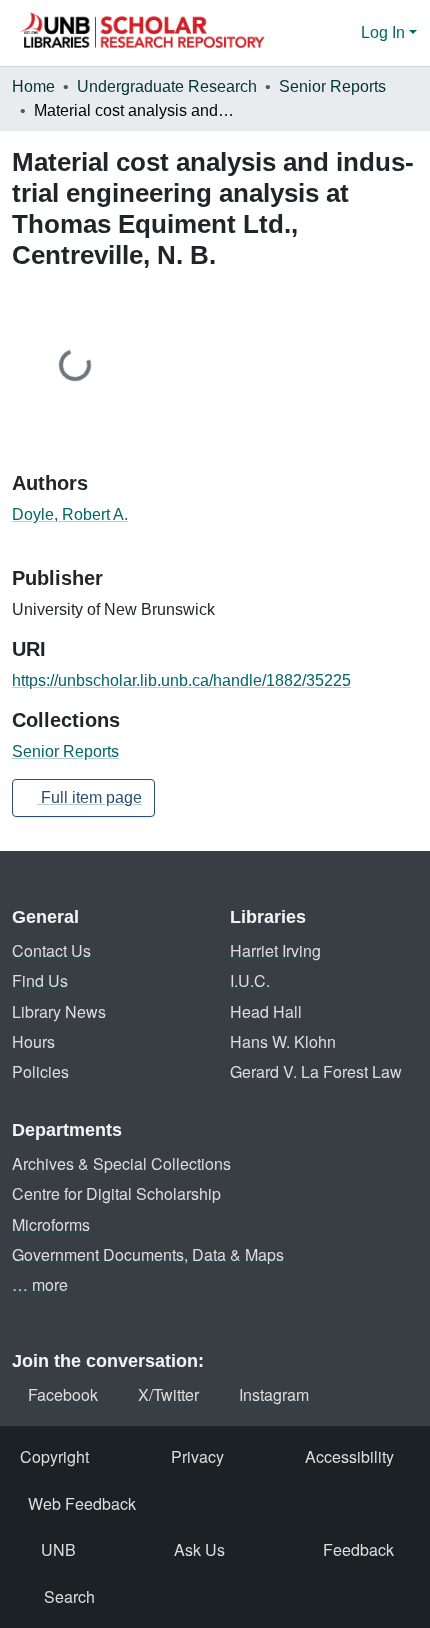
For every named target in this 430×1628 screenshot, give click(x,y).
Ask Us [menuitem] (199, 1549)
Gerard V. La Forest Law (316, 1071)
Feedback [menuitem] (358, 1549)
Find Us (40, 980)
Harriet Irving (275, 950)
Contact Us (51, 950)
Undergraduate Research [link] (167, 86)
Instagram (274, 1394)
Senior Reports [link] (332, 86)
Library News (59, 1011)
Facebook (63, 1394)
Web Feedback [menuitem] (82, 1503)
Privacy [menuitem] (197, 1456)
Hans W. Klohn (283, 1041)
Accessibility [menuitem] (349, 1456)
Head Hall (266, 1011)
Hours (33, 1041)
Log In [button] (385, 32)
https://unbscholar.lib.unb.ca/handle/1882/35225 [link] (181, 680)
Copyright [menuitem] (54, 1456)
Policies (40, 1071)
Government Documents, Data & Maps (148, 1254)
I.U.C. (250, 980)
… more (40, 1284)
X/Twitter (168, 1394)
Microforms (51, 1224)
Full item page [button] (89, 797)
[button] (142, 33)
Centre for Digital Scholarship (116, 1193)
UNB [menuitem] (58, 1549)
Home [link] (33, 86)
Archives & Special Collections (121, 1163)
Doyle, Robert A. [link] (70, 514)
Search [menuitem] (69, 1596)
